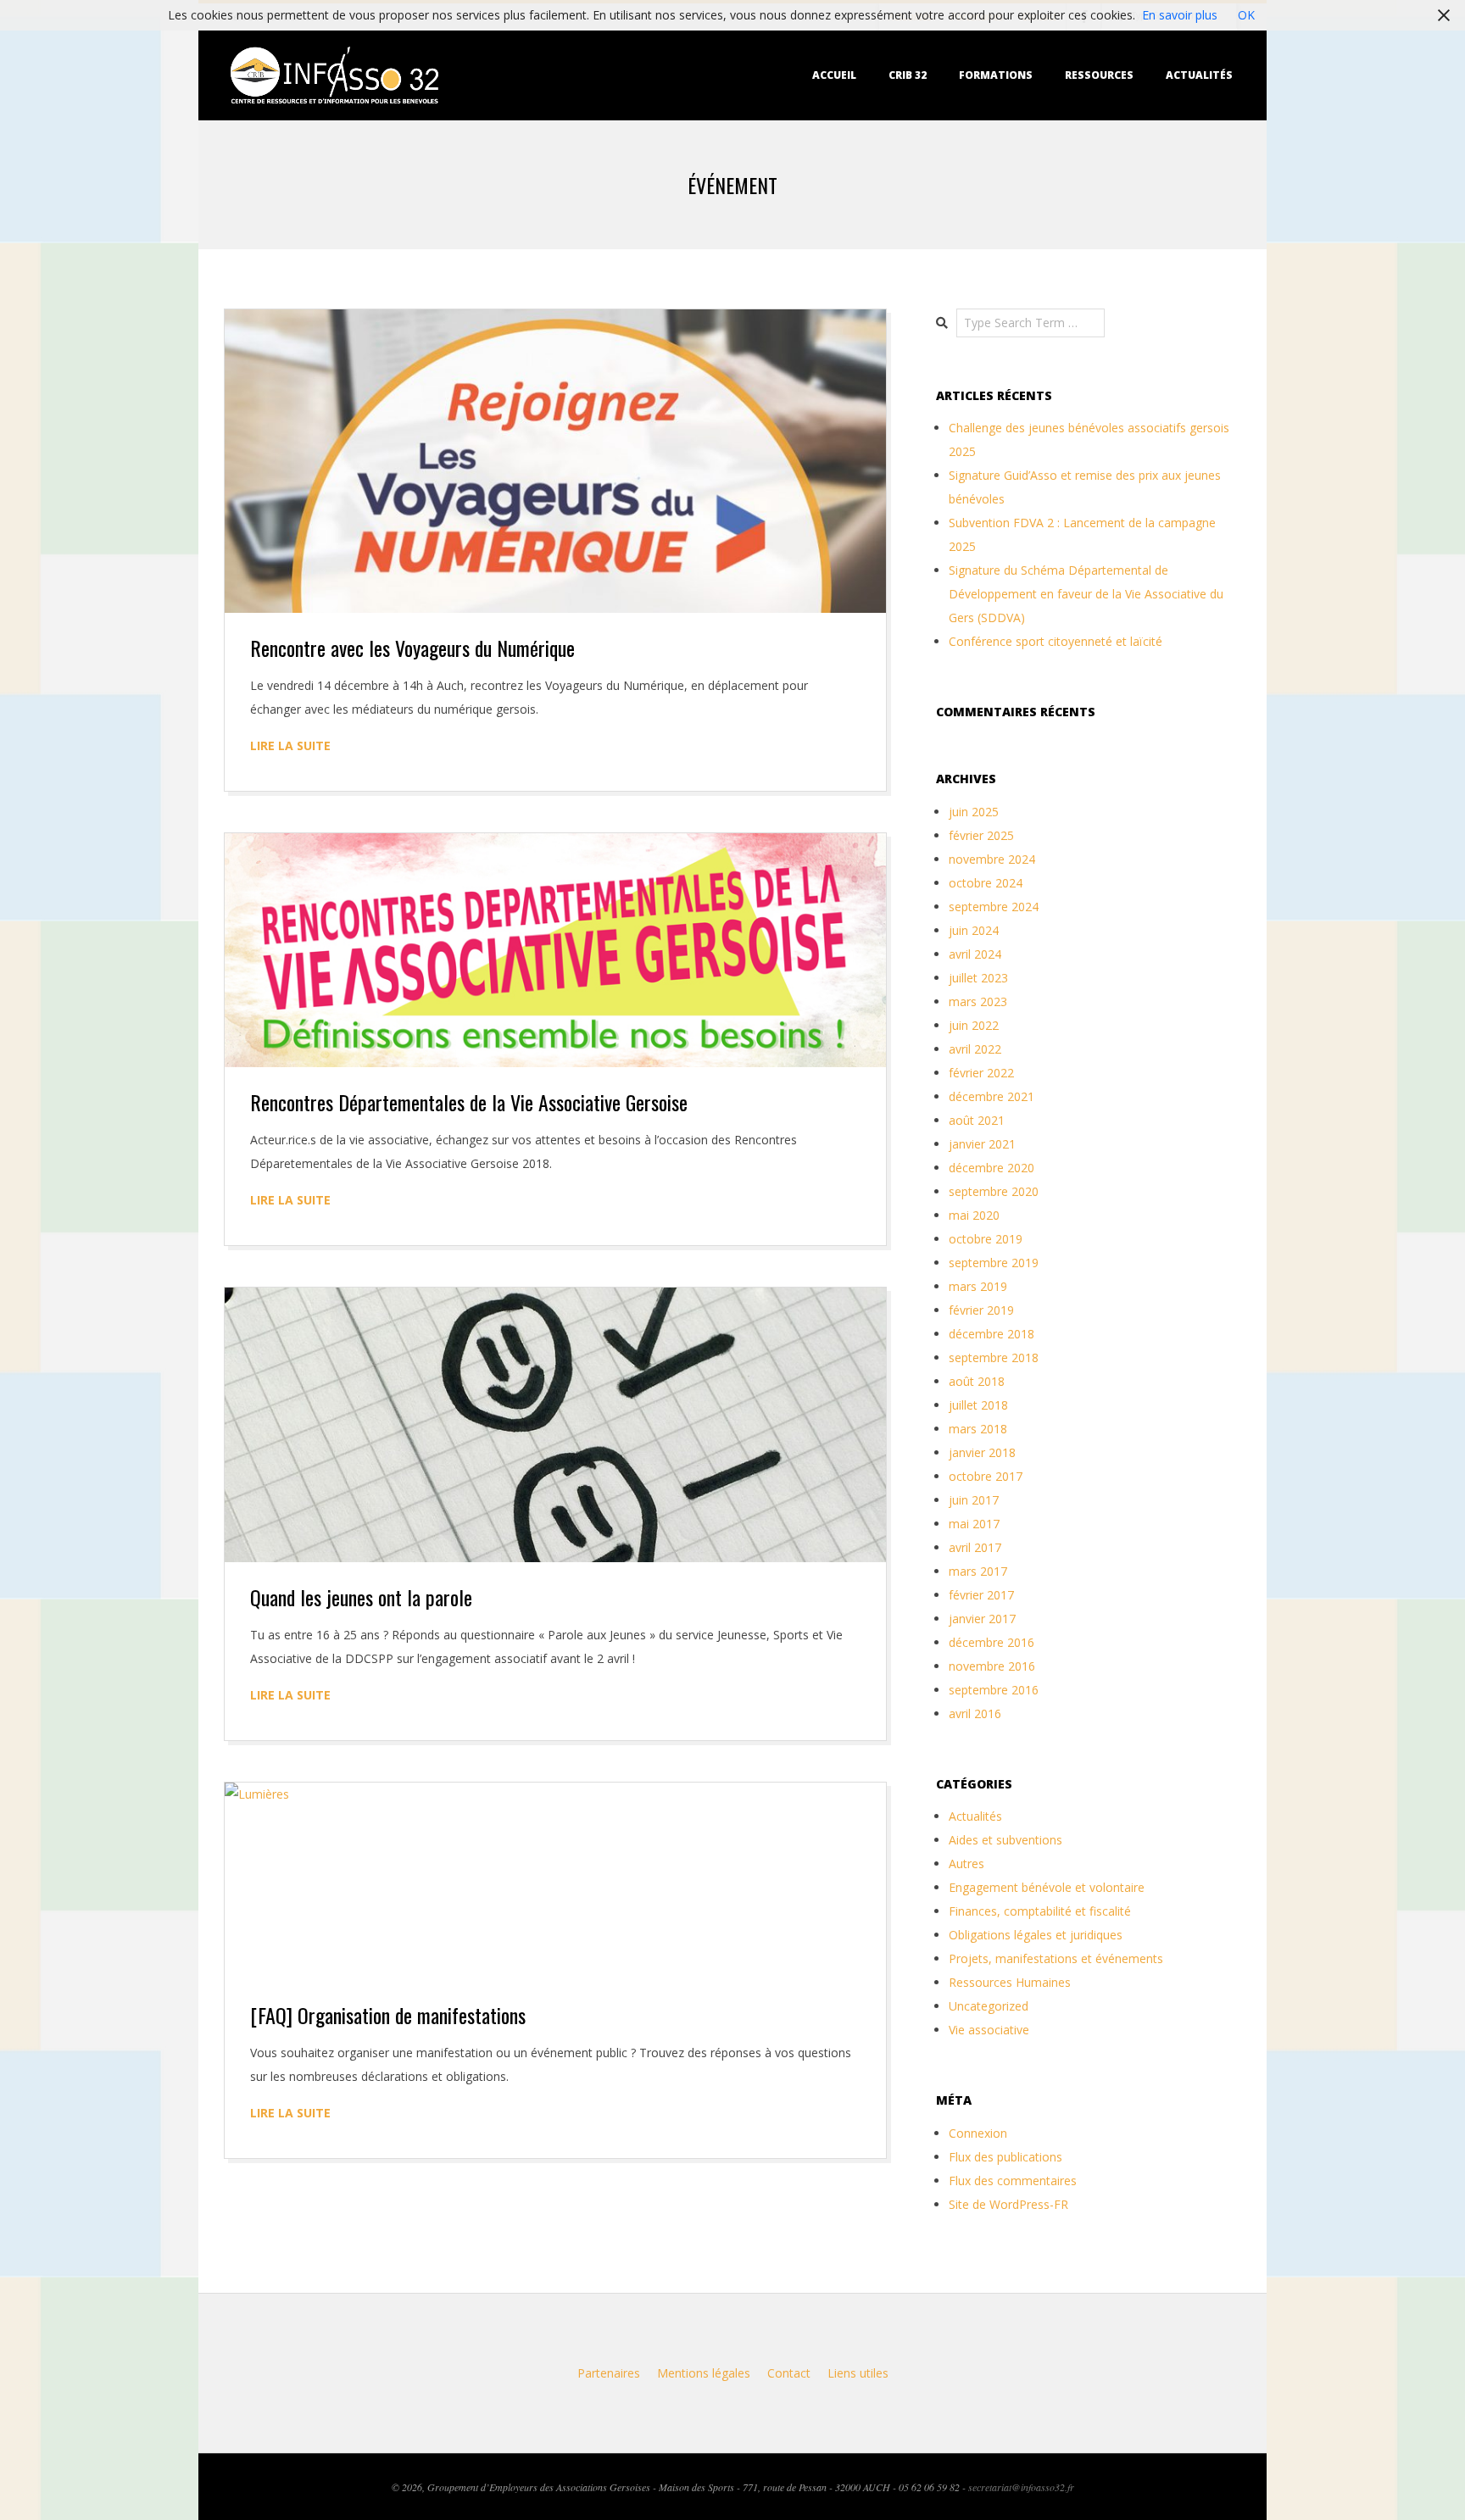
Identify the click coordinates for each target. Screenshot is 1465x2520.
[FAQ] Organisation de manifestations (388, 2015)
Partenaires (609, 2373)
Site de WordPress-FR (1008, 2204)
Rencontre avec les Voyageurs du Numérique (412, 648)
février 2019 (981, 1310)
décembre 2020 (992, 1168)
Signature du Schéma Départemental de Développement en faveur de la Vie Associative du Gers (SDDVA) (1086, 594)
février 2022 (981, 1073)
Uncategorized (989, 2006)
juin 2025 (974, 812)
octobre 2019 (986, 1239)
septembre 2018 (994, 1357)
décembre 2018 (992, 1334)
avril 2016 (975, 1713)
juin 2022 (974, 1025)
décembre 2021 (992, 1096)
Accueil (834, 75)
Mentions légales (704, 2373)
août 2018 (977, 1381)
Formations (996, 75)
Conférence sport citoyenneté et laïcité (1056, 641)
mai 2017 (974, 1524)
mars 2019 (978, 1286)
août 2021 (977, 1120)
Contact (789, 2373)
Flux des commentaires (1013, 2181)
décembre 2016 (992, 1642)
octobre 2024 (986, 883)
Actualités (1199, 75)
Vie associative (989, 2030)
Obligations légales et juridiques (1036, 1935)
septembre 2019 (994, 1263)
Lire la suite (290, 745)
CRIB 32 (908, 75)
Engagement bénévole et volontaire (1047, 1887)
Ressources (1099, 75)
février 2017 (981, 1595)
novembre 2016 (992, 1666)
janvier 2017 (982, 1619)
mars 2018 (978, 1429)
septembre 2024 (994, 907)
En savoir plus (1180, 15)
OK (1246, 15)
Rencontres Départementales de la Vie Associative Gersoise (469, 1102)
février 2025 (981, 835)
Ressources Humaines (1010, 1982)
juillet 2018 (978, 1405)
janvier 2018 (982, 1452)
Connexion (978, 2133)
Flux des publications (1005, 2157)
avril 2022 (975, 1049)
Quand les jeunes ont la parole (361, 1597)
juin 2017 (974, 1500)
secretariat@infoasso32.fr (1021, 2487)
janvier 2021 (982, 1144)
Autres (966, 1864)
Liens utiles (858, 2373)
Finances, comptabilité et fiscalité (1040, 1911)
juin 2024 (974, 930)
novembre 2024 (992, 859)
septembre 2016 (994, 1690)
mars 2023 (978, 1001)
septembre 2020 (994, 1191)
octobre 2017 (986, 1476)
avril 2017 (975, 1547)
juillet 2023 (978, 978)
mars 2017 (978, 1571)
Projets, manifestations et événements (1056, 1958)
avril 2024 (975, 954)
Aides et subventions (1005, 1840)
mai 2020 (974, 1215)
